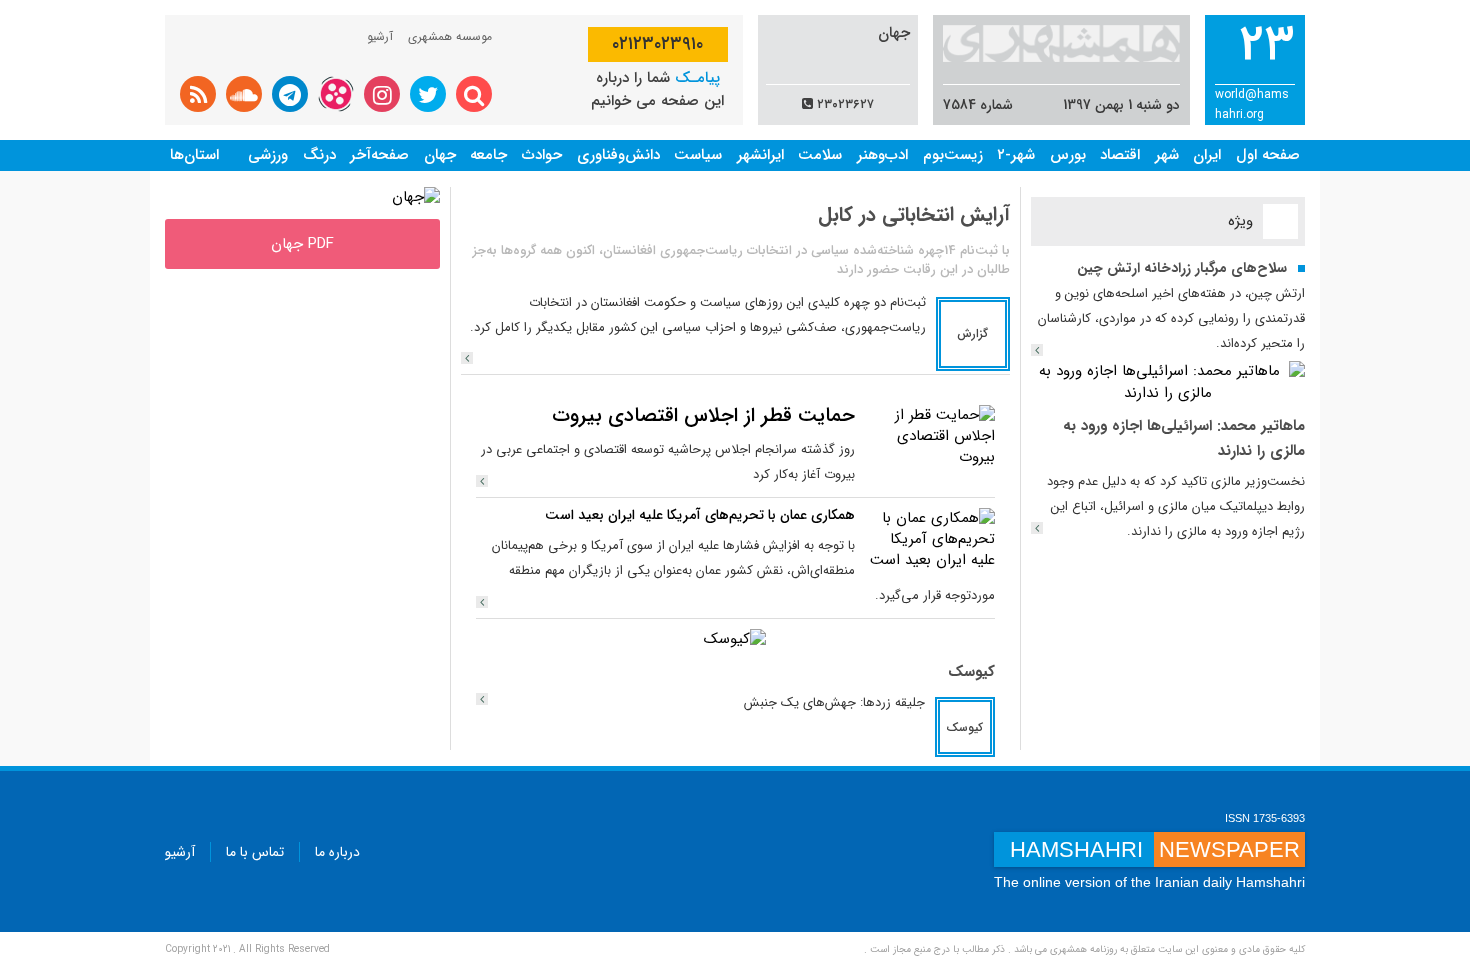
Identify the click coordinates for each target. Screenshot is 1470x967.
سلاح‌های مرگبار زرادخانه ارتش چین (1182, 268)
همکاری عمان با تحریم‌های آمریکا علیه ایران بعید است (700, 515)
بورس (1068, 155)
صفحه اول (1268, 155)
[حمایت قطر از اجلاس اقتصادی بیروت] (930, 436)
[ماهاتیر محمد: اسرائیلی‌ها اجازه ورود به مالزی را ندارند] (1168, 382)
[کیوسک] (735, 639)
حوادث (542, 155)
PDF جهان (302, 244)
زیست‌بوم (953, 155)
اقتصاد (1120, 155)
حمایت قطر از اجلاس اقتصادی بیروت (703, 415)
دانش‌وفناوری (618, 155)
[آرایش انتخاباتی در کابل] (467, 358)
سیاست (698, 155)
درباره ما (337, 852)
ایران (1207, 155)
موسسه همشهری (450, 36)
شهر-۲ (1016, 155)
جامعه (488, 155)
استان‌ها (194, 155)
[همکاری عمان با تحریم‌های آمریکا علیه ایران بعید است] (930, 539)
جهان (440, 155)
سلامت (820, 155)
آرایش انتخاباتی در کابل (914, 214)
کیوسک (971, 672)
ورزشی (268, 155)
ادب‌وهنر (882, 155)
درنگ (319, 155)
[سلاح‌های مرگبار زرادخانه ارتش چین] (1037, 350)
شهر (1167, 155)
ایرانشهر (760, 155)
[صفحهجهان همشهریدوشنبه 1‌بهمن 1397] (416, 197)
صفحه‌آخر (379, 155)
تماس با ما (255, 852)
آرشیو (380, 36)
